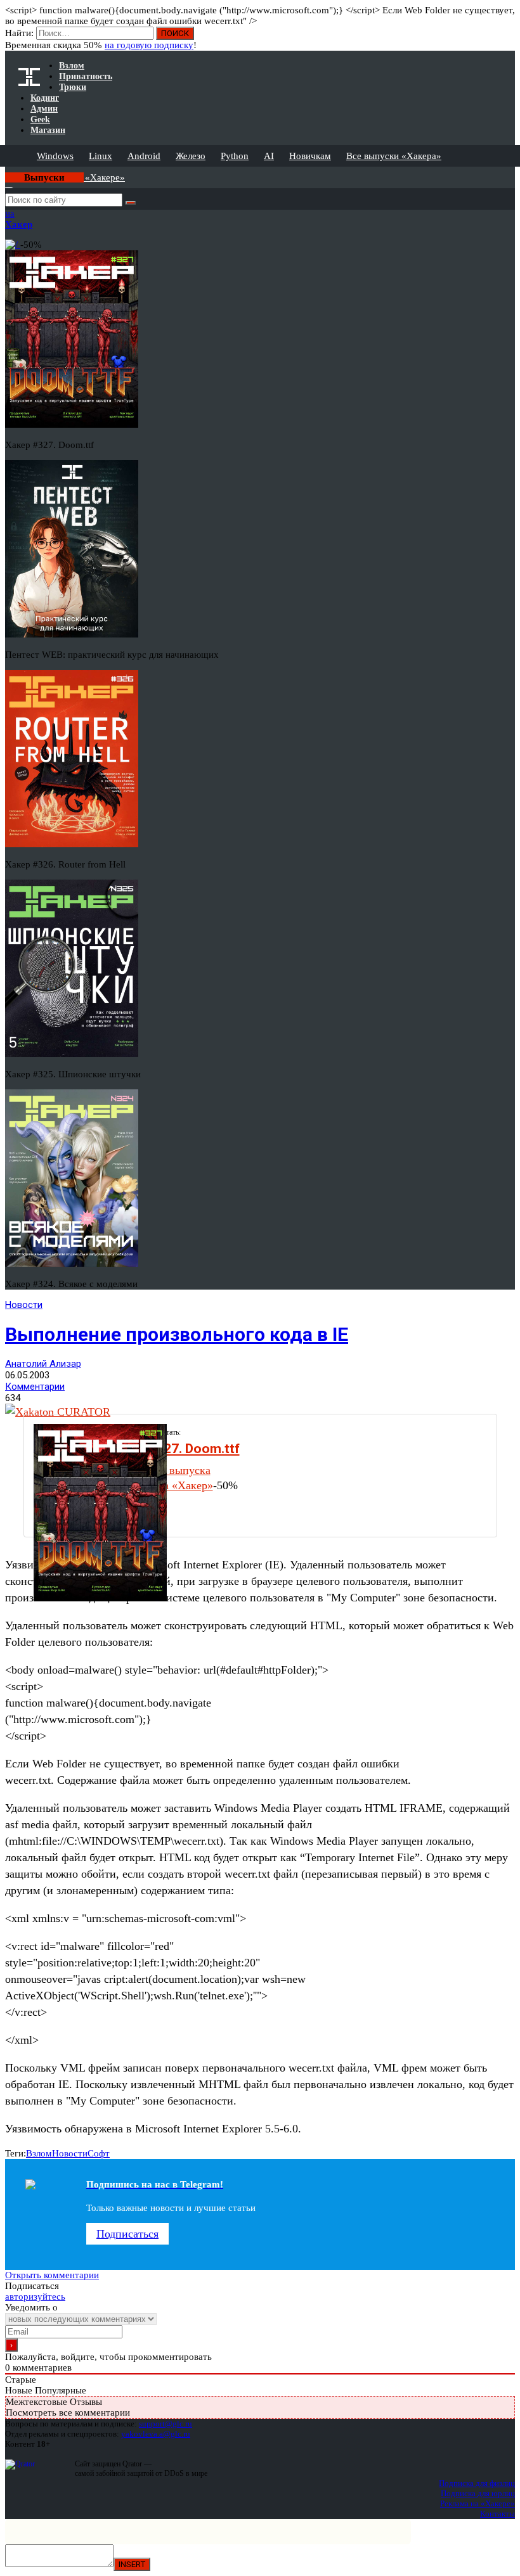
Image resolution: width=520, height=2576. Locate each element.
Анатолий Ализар (43, 1364)
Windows (55, 156)
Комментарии (35, 1387)
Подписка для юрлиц (478, 2493)
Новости (24, 1305)
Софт (99, 2153)
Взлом (39, 2153)
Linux (101, 156)
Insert (132, 2564)
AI (269, 156)
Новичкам (310, 156)
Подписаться (127, 2234)
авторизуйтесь (35, 2297)
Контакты (497, 2514)
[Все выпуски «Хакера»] (6, 172)
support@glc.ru (166, 2424)
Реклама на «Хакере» (478, 2503)
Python (235, 156)
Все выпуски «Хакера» (394, 156)
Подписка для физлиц (477, 2483)
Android (144, 156)
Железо (191, 156)
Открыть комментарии (52, 2275)
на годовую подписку (149, 45)
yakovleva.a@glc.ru (156, 2434)
